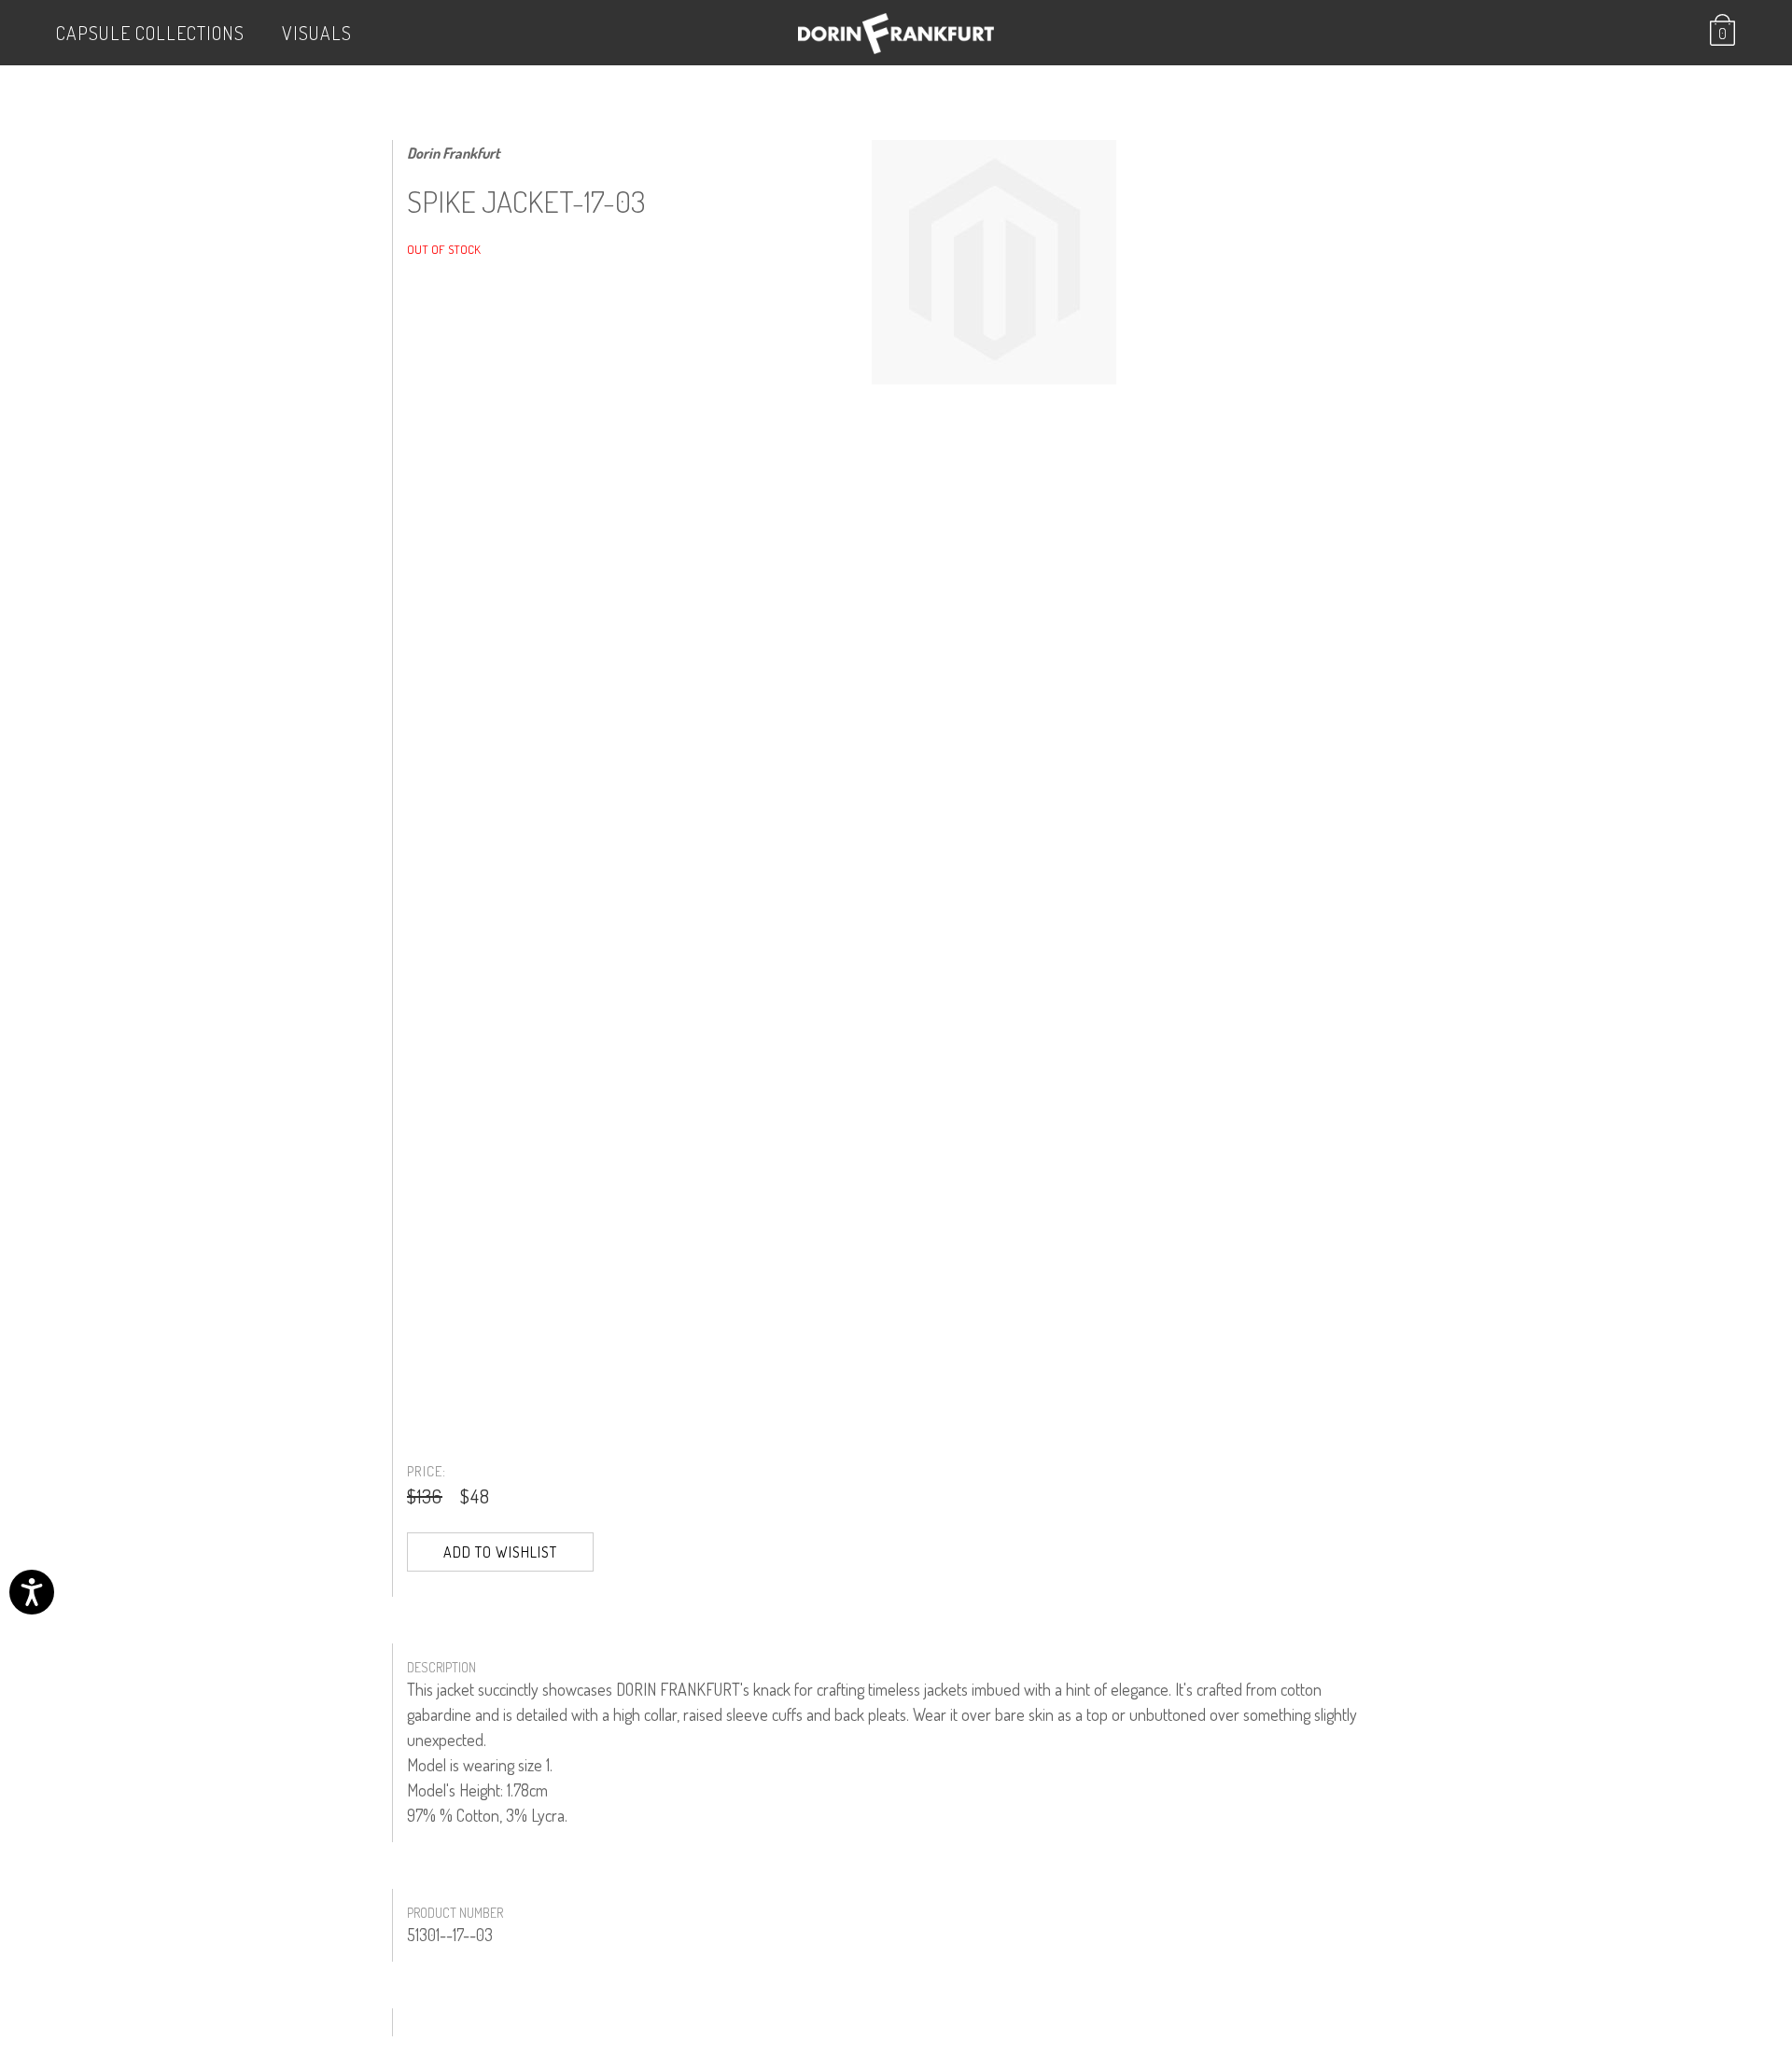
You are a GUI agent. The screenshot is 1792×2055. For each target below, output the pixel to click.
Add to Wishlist (500, 1552)
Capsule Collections (150, 33)
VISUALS (317, 33)
